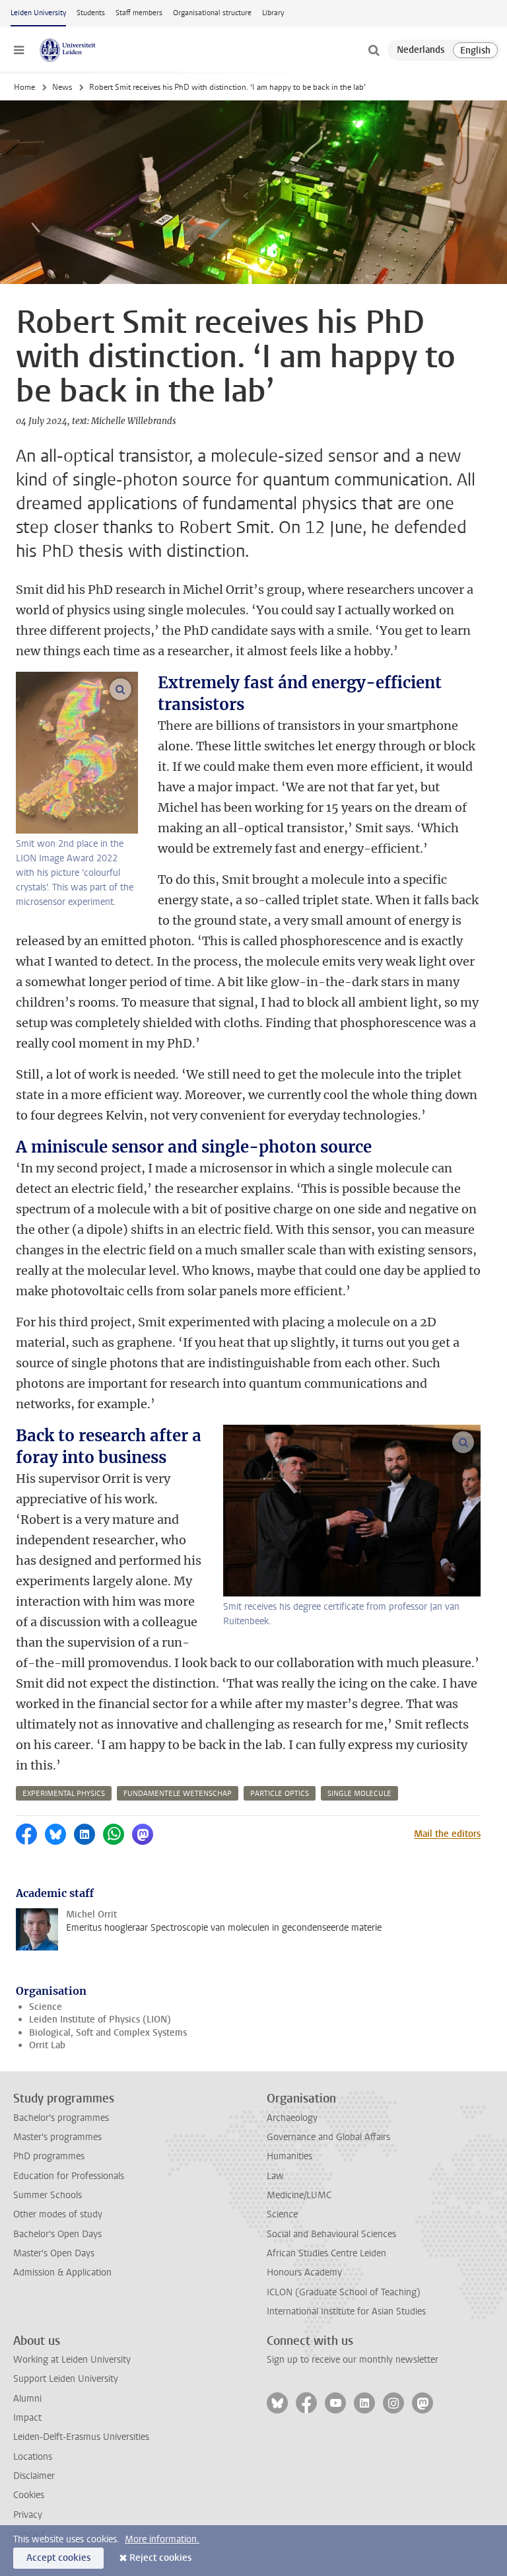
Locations (33, 2457)
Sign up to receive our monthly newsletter (353, 2360)
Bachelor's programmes (61, 2118)
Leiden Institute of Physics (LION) (100, 2020)
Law (275, 2176)
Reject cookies (160, 2558)
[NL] (421, 50)
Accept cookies (58, 2558)
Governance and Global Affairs (328, 2137)
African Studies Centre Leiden (326, 2253)
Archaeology (292, 2118)
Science (46, 2007)
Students (91, 13)
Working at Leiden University (72, 2360)
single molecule (359, 1794)
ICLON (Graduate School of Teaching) (344, 2292)
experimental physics (64, 1794)
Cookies (29, 2495)
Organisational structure (212, 13)
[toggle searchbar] (374, 50)
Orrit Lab (47, 2045)
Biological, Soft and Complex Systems (108, 2033)
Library (273, 13)
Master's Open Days (54, 2253)
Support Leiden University (66, 2379)
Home (24, 87)
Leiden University (38, 13)
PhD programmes (49, 2156)
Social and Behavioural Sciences (331, 2234)
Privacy (28, 2515)
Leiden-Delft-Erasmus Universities (81, 2437)
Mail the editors (447, 1834)
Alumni (27, 2399)
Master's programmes (57, 2137)
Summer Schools (48, 2195)
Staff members (139, 13)
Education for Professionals (69, 2176)
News (62, 87)
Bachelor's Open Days (57, 2234)
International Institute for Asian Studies (346, 2311)
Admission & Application (62, 2272)
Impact (27, 2418)
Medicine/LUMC (299, 2195)
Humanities (289, 2156)
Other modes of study (58, 2214)
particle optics (280, 1794)
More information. (162, 2539)
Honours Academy (304, 2272)
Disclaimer (34, 2476)
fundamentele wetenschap (178, 1794)
